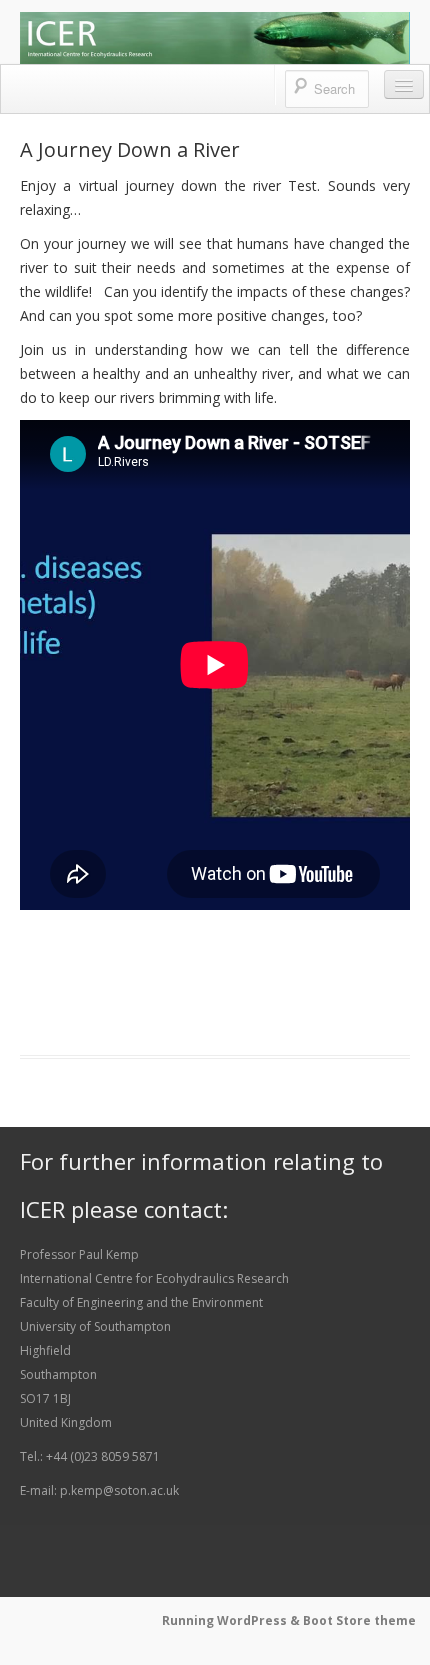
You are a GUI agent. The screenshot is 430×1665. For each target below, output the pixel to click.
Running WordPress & (232, 1620)
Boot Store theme (359, 1620)
